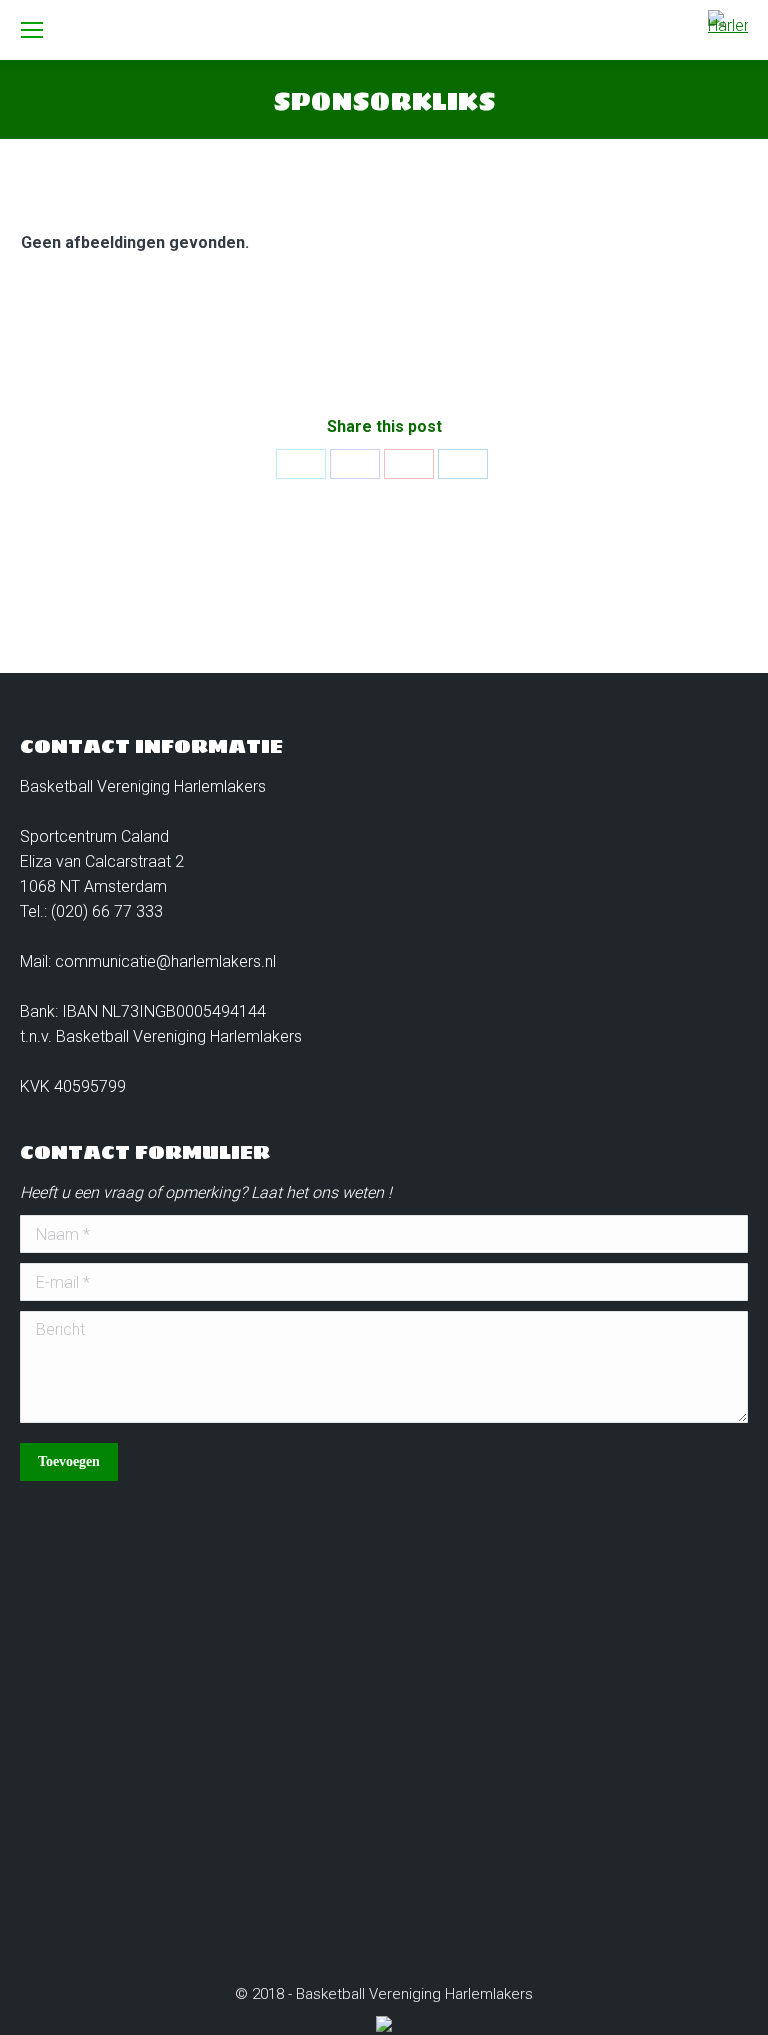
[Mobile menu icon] (32, 30)
